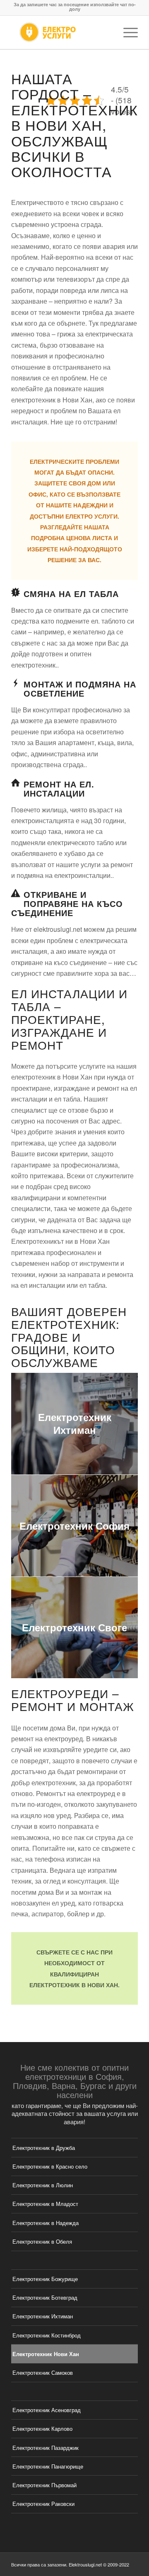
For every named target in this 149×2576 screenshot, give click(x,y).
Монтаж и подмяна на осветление (80, 688)
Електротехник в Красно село (50, 2166)
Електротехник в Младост (45, 2204)
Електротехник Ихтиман (43, 2316)
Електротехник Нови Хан (46, 2354)
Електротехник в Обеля (42, 2241)
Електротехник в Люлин (43, 2185)
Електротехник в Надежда (46, 2223)
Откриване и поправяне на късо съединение (67, 903)
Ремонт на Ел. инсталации (59, 788)
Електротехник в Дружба (44, 2148)
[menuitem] (126, 32)
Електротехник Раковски (43, 2504)
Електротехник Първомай (44, 2485)
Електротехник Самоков (43, 2373)
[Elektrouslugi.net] (62, 32)
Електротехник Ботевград (45, 2297)
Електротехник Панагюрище (48, 2466)
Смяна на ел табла (71, 593)
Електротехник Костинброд (47, 2335)
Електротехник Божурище (45, 2279)
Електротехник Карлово (42, 2429)
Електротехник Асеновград (47, 2410)
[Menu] (126, 32)
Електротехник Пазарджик (46, 2448)
